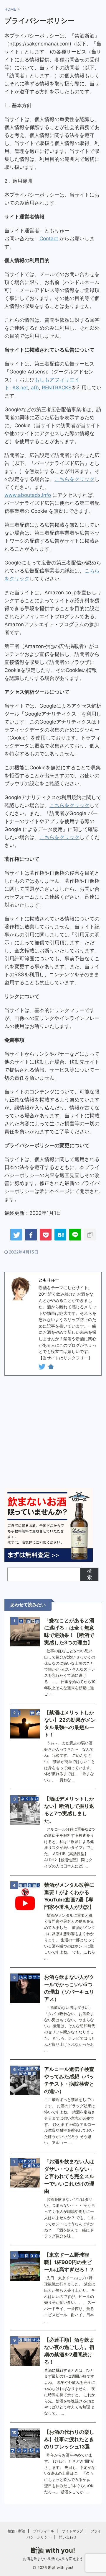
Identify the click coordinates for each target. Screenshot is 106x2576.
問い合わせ (68, 2537)
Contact (49, 239)
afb (35, 388)
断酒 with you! (53, 2550)
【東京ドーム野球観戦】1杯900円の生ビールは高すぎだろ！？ (69, 2262)
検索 (90, 1574)
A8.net (20, 388)
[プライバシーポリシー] (60, 1235)
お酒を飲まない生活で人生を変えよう (53, 2559)
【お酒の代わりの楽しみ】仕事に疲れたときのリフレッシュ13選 (69, 2439)
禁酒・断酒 (16, 2531)
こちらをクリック (74, 479)
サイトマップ (72, 2531)
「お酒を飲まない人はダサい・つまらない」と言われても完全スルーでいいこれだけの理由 (69, 2176)
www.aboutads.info (28, 495)
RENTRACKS (57, 388)
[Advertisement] (53, 1432)
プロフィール (44, 2531)
